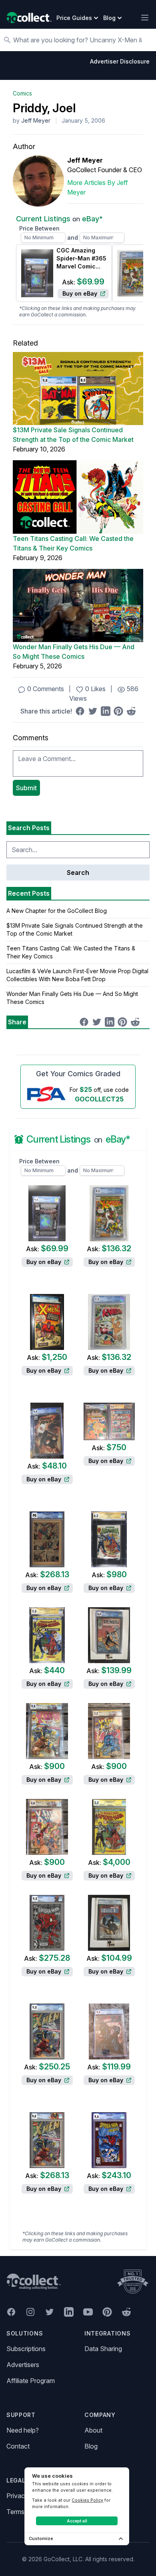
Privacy (17, 2496)
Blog (91, 2446)
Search (78, 873)
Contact (18, 2446)
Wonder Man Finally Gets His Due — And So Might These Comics (74, 652)
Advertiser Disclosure (120, 61)
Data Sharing (103, 2349)
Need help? (23, 2430)
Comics (22, 93)
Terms (15, 2512)
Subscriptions (26, 2349)
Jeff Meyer (36, 120)
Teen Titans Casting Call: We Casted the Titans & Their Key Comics (73, 543)
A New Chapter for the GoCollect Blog (57, 911)
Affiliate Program (31, 2381)
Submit (26, 788)
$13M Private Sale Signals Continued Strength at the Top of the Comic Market (73, 435)
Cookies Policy (87, 2500)
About (93, 2430)
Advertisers (23, 2365)
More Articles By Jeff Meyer (98, 187)
